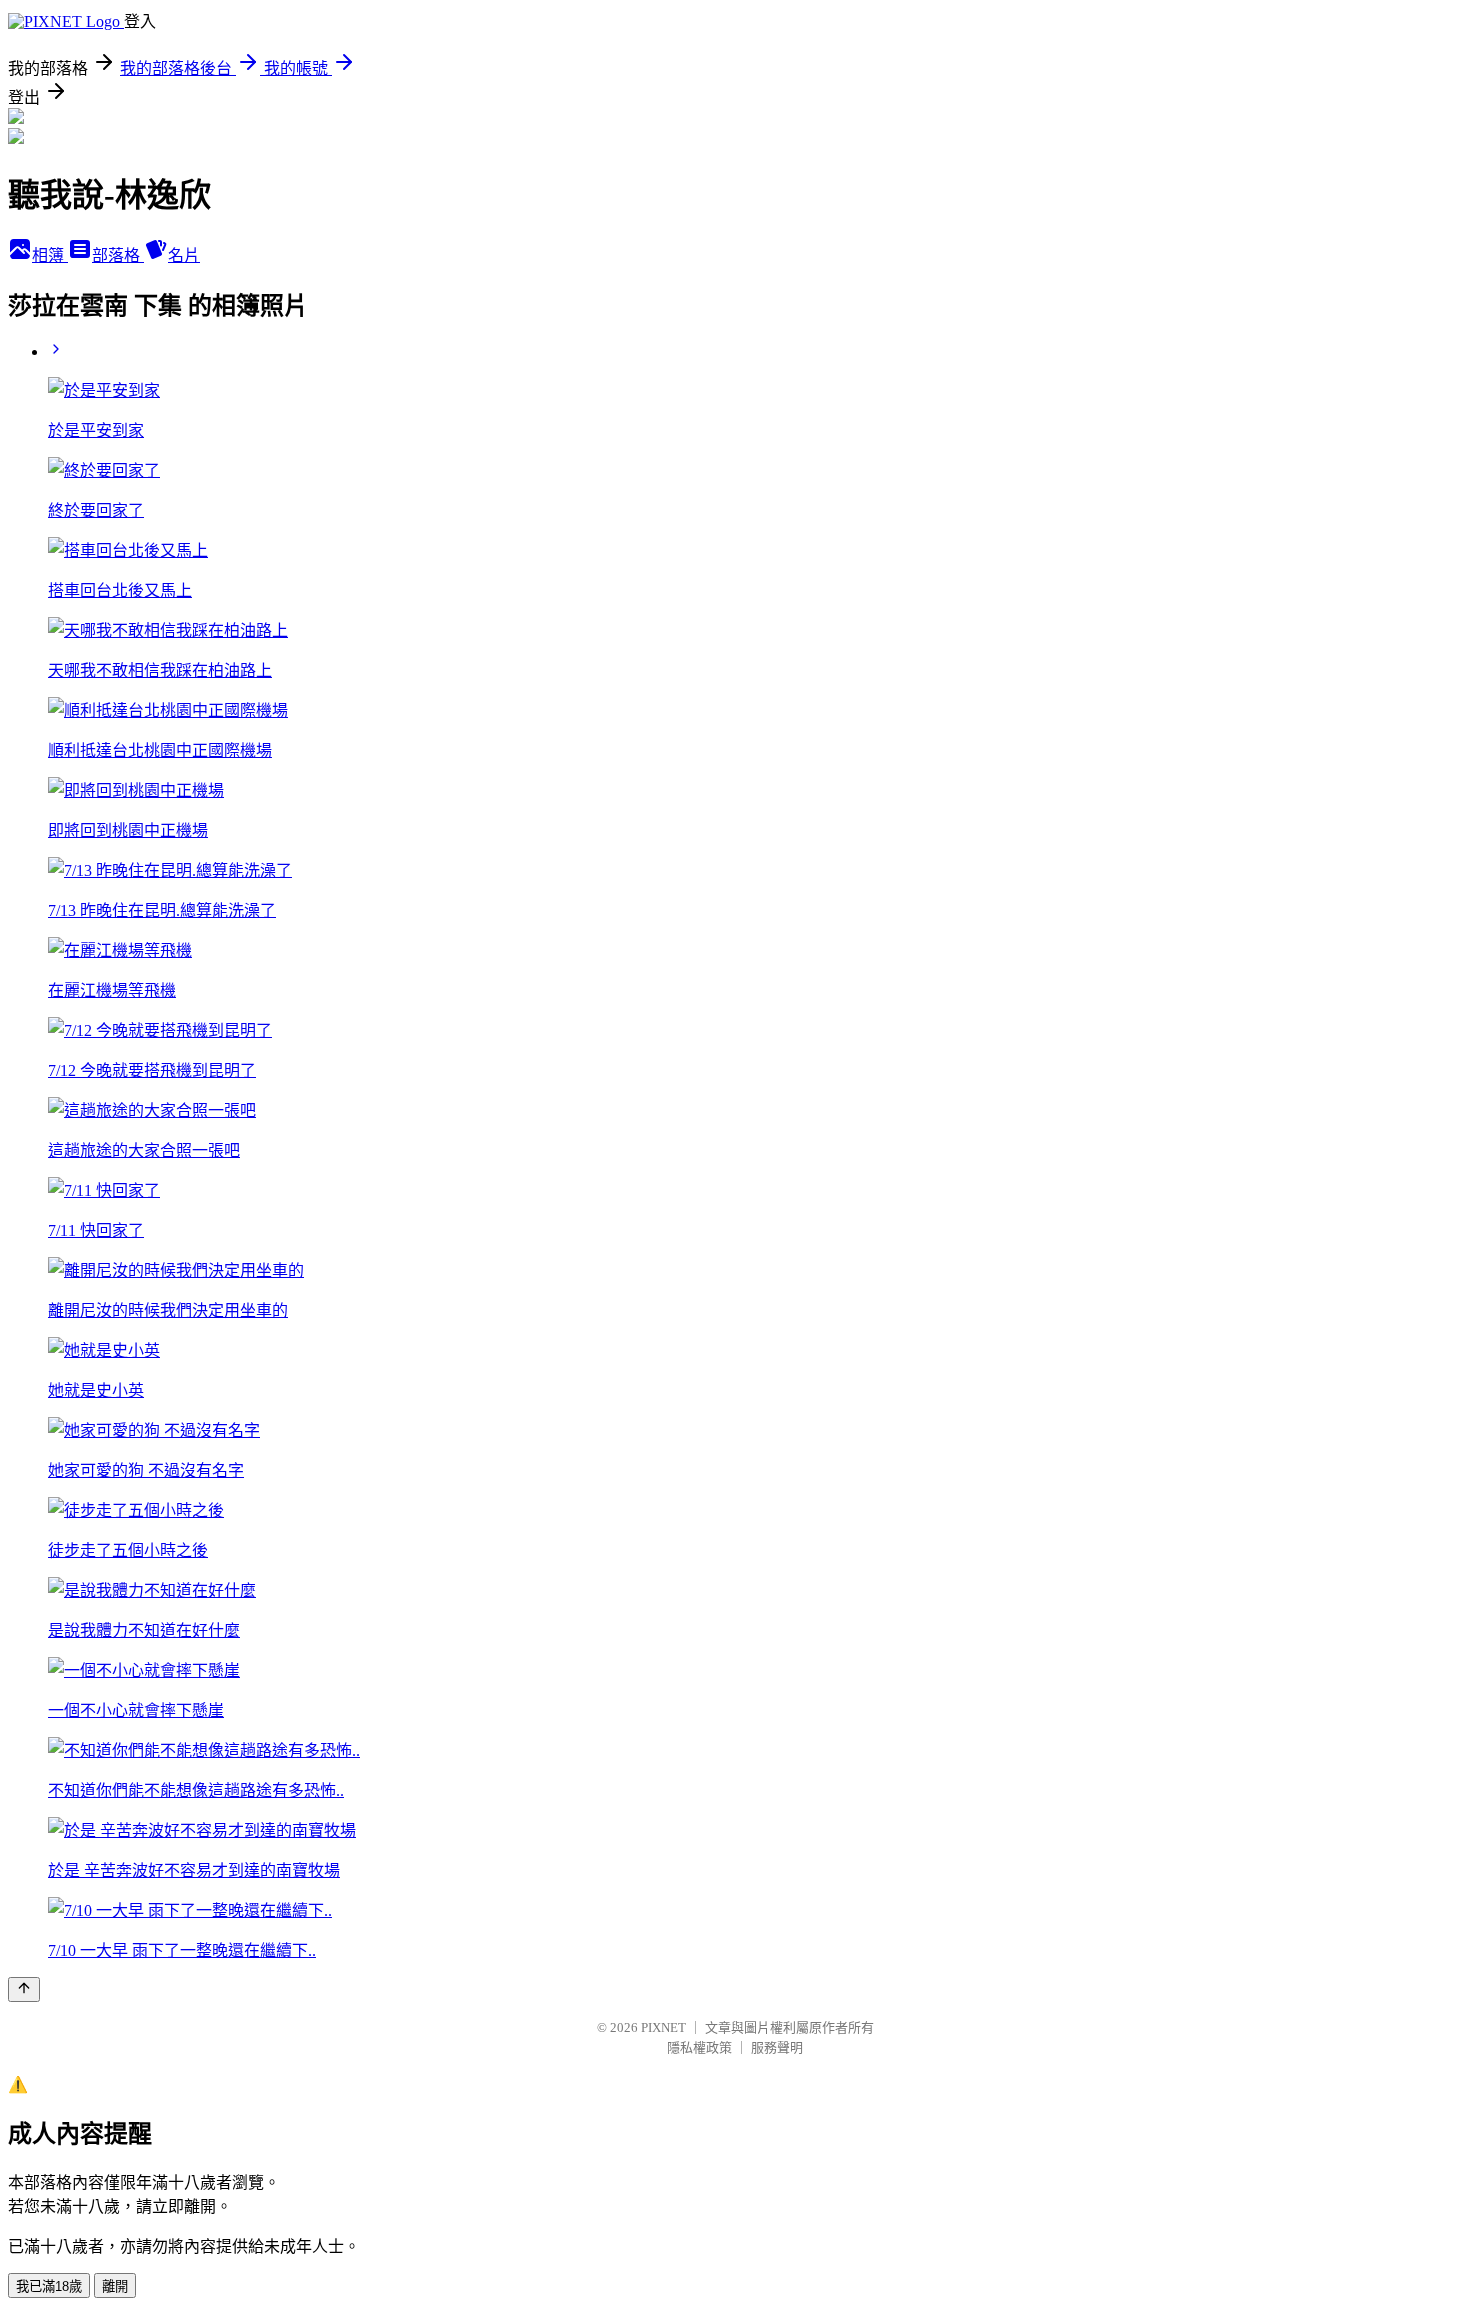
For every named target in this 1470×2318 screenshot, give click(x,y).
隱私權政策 (699, 2047)
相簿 (50, 255)
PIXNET (663, 2027)
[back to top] (24, 1989)
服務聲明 (777, 2047)
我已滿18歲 (49, 2286)
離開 (115, 2286)
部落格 (118, 255)
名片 (184, 255)
